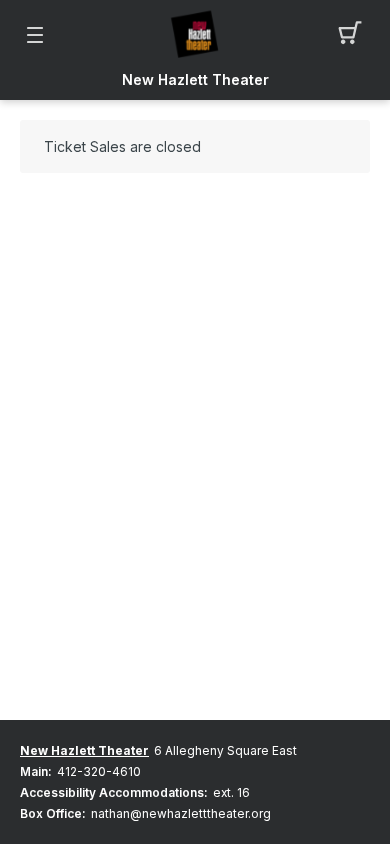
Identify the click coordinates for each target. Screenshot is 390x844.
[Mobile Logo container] (195, 35)
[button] (355, 35)
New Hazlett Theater (195, 80)
